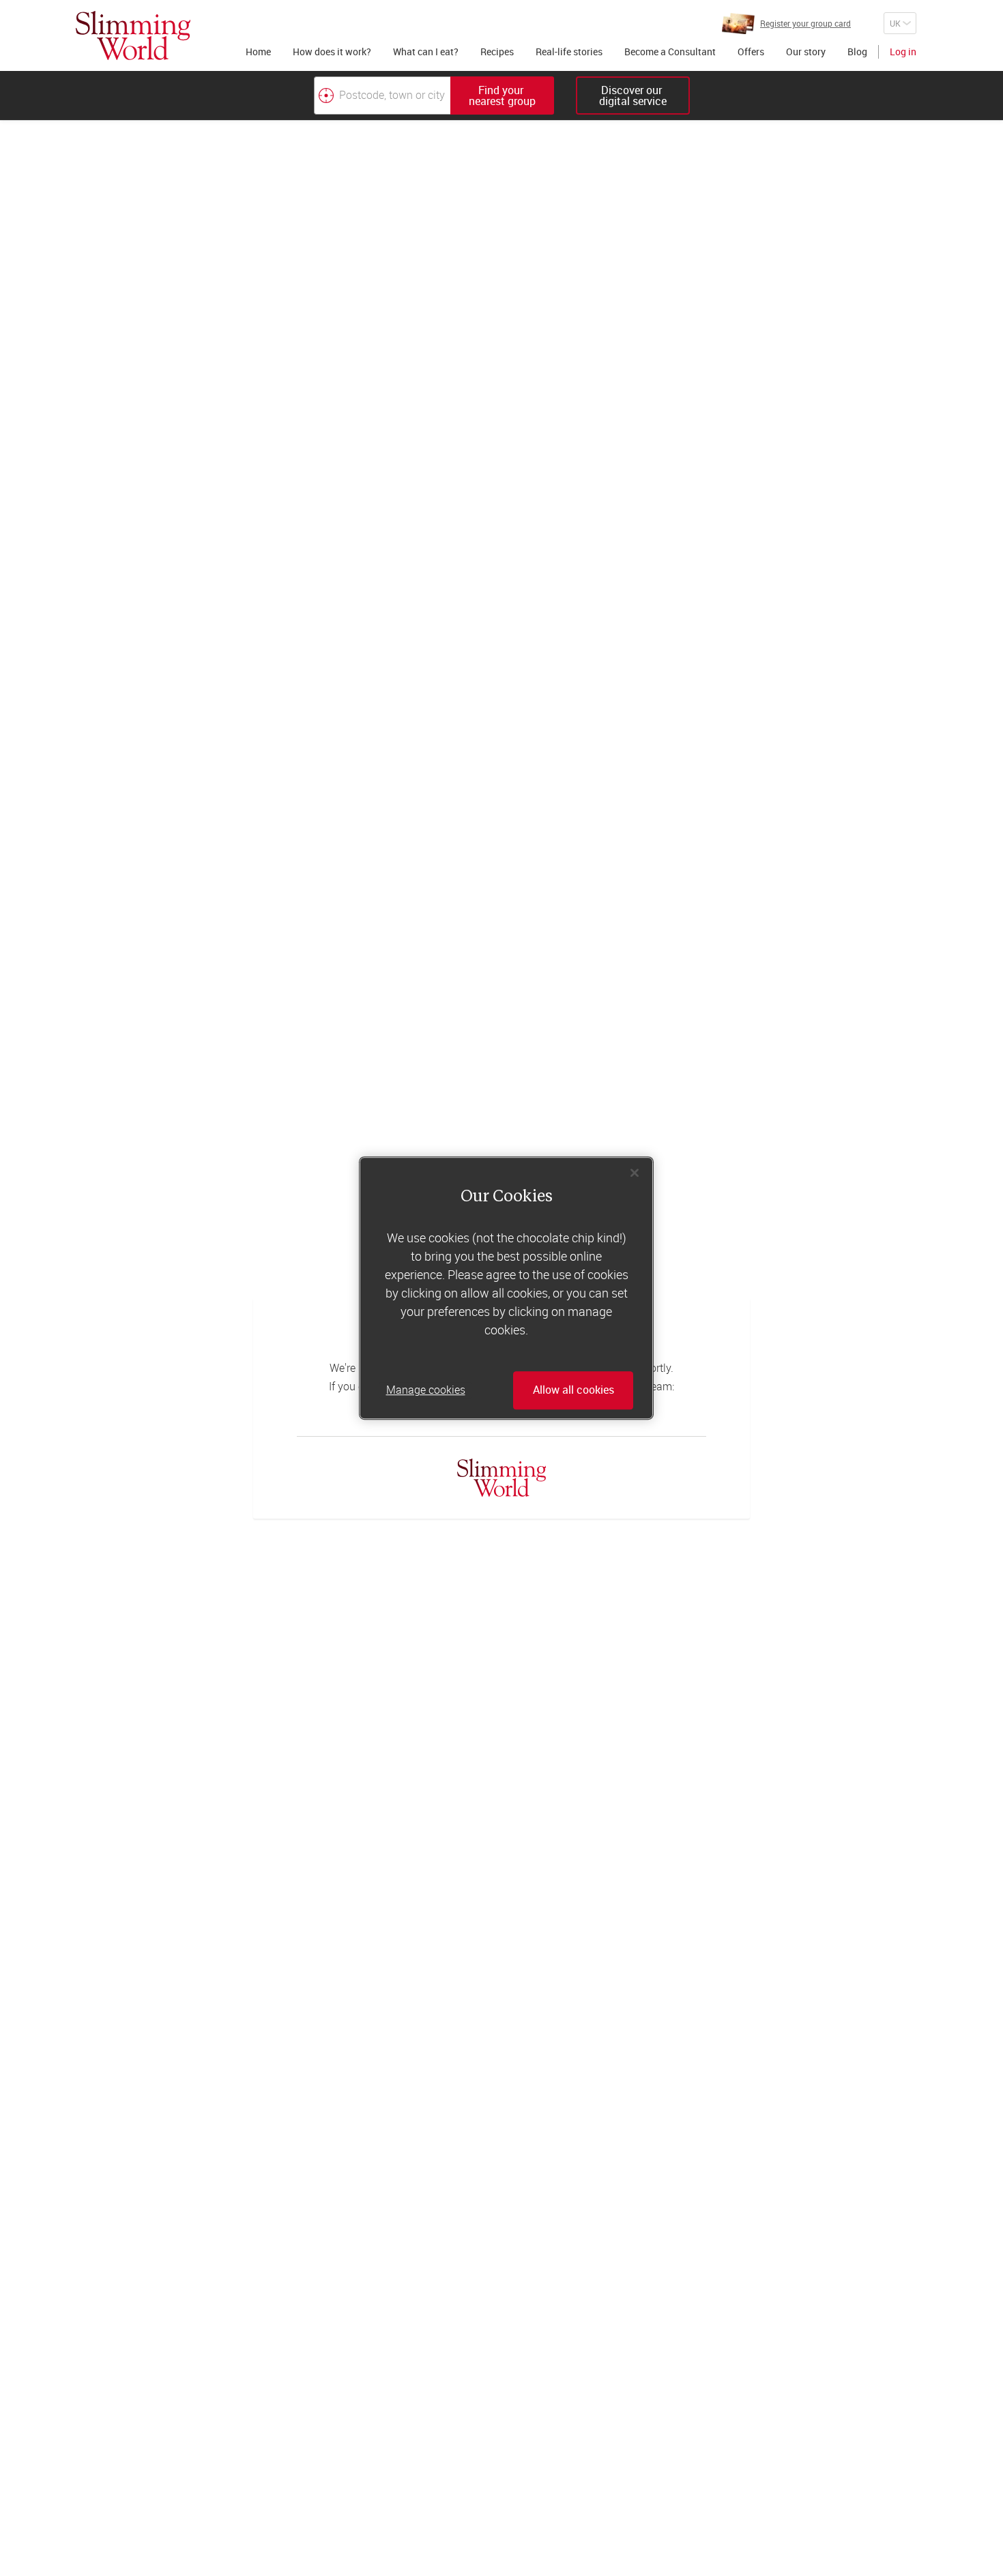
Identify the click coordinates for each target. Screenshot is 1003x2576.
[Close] (635, 1173)
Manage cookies (426, 1390)
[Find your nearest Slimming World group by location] (326, 96)
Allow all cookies (573, 1390)
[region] (506, 1288)
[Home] (133, 35)
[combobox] (434, 96)
